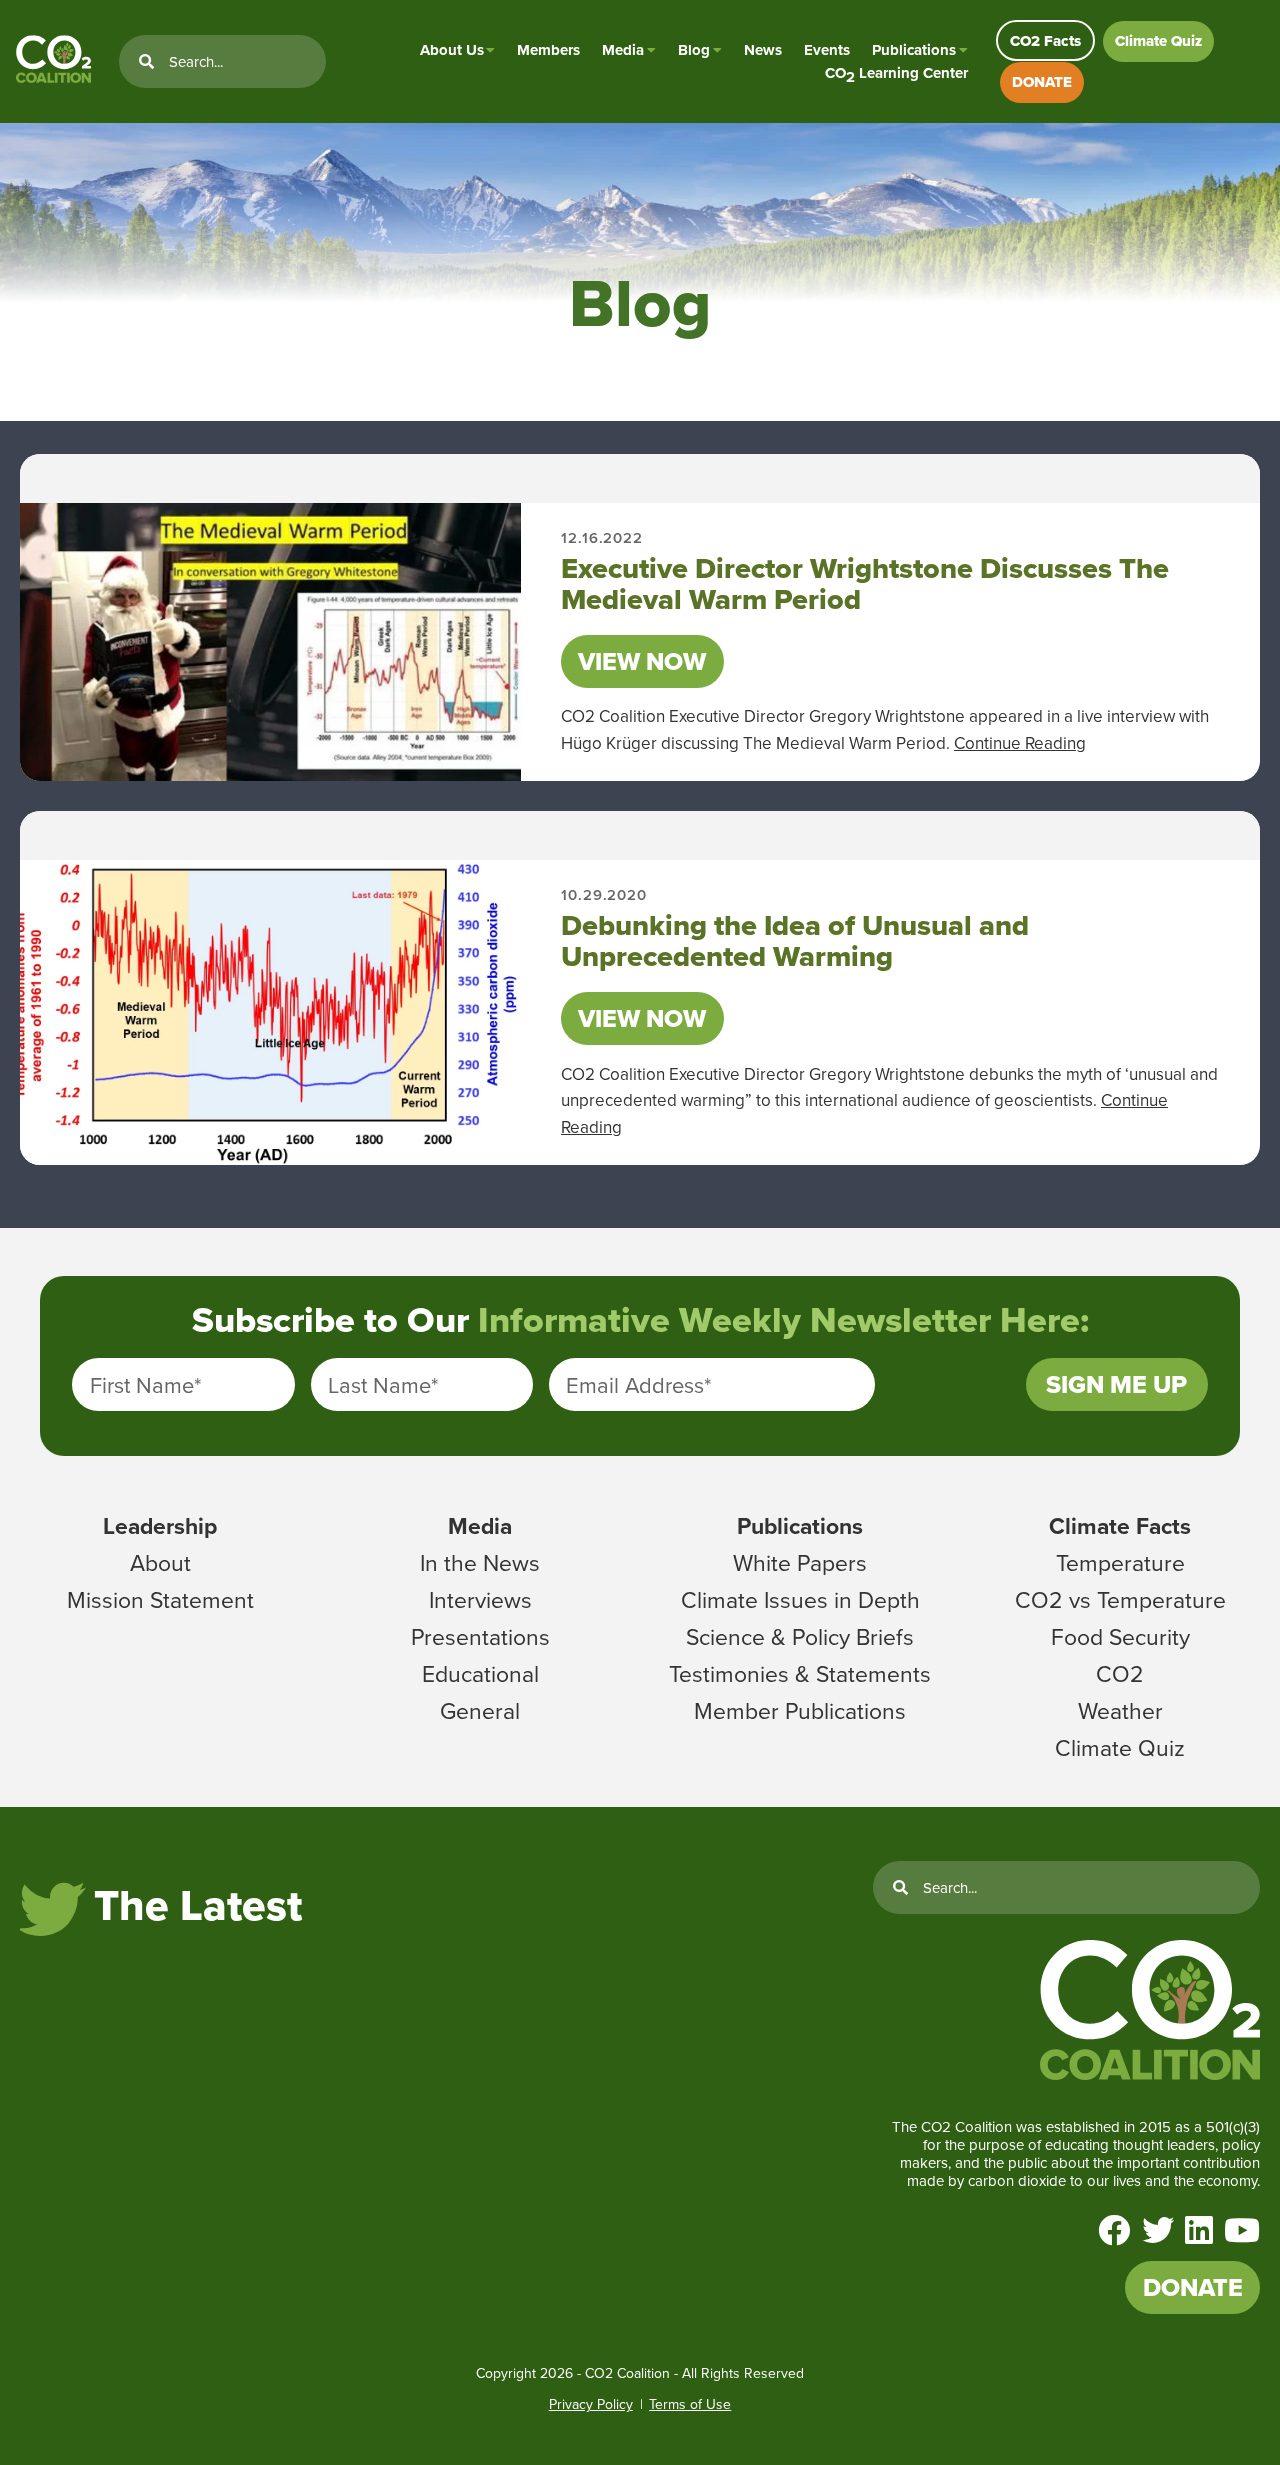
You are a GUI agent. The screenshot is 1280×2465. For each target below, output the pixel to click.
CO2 (1120, 1673)
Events (827, 50)
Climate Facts (1120, 1525)
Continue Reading (1020, 743)
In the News (480, 1562)
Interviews (480, 1599)
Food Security (1120, 1636)
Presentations (480, 1636)
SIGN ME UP (1116, 1384)
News (763, 50)
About (160, 1562)
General (480, 1710)
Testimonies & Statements (800, 1673)
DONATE (1042, 82)
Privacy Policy (591, 2404)
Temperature (1120, 1562)
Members (548, 50)
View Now (642, 661)
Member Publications (800, 1710)
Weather (1120, 1710)
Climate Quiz (1158, 41)
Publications (914, 50)
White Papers (800, 1562)
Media (623, 50)
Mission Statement (160, 1599)
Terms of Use (690, 2404)
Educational (480, 1673)
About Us (452, 50)
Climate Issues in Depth (800, 1599)
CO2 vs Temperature (1120, 1599)
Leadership (160, 1525)
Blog (694, 50)
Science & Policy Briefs (800, 1636)
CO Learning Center (896, 73)
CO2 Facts (1045, 41)
